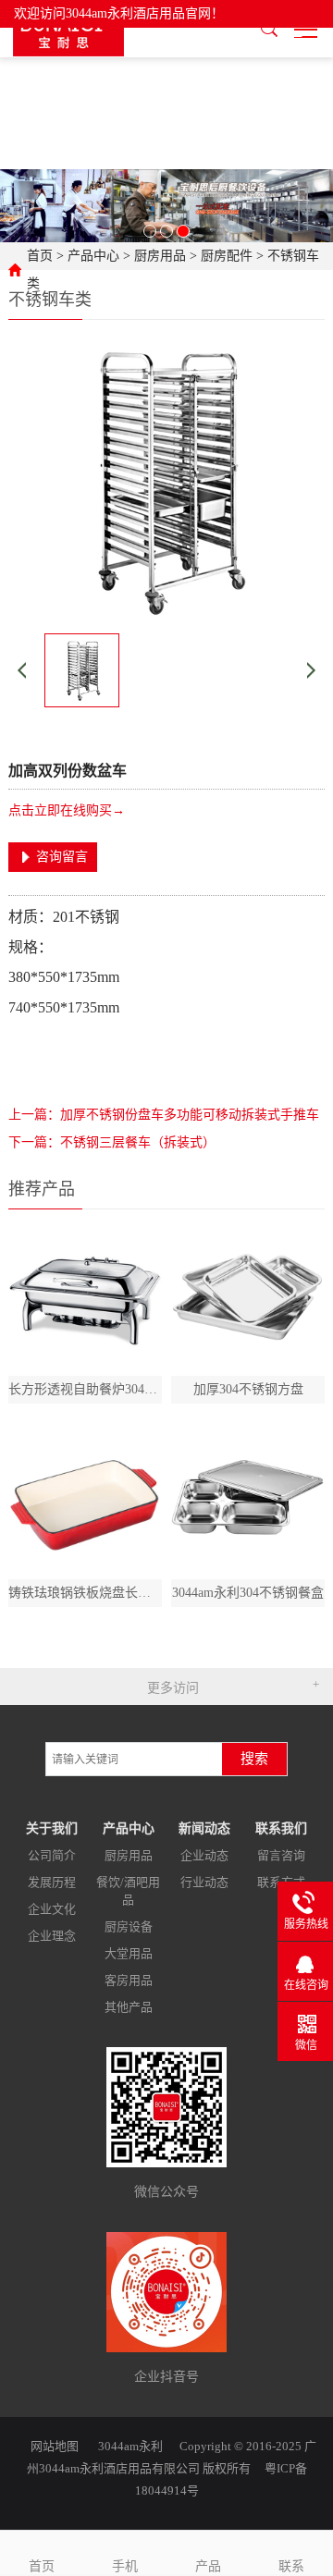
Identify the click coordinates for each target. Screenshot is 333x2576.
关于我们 (52, 1828)
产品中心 (93, 256)
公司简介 (52, 1855)
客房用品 (129, 1980)
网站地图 (55, 2446)
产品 (208, 2566)
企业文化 (52, 1909)
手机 (125, 2566)
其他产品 (129, 2007)
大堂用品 (129, 1953)
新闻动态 (204, 1828)
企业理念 (52, 1936)
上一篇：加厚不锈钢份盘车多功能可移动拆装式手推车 (164, 1115)
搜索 (254, 1759)
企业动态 (204, 1855)
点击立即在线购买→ (67, 810)
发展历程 (52, 1882)
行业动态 (204, 1882)
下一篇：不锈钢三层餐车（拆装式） (112, 1142)
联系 (291, 2566)
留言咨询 (281, 1855)
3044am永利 (130, 2446)
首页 (40, 256)
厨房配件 (227, 256)
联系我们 (281, 1828)
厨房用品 (160, 256)
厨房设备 (129, 1926)
